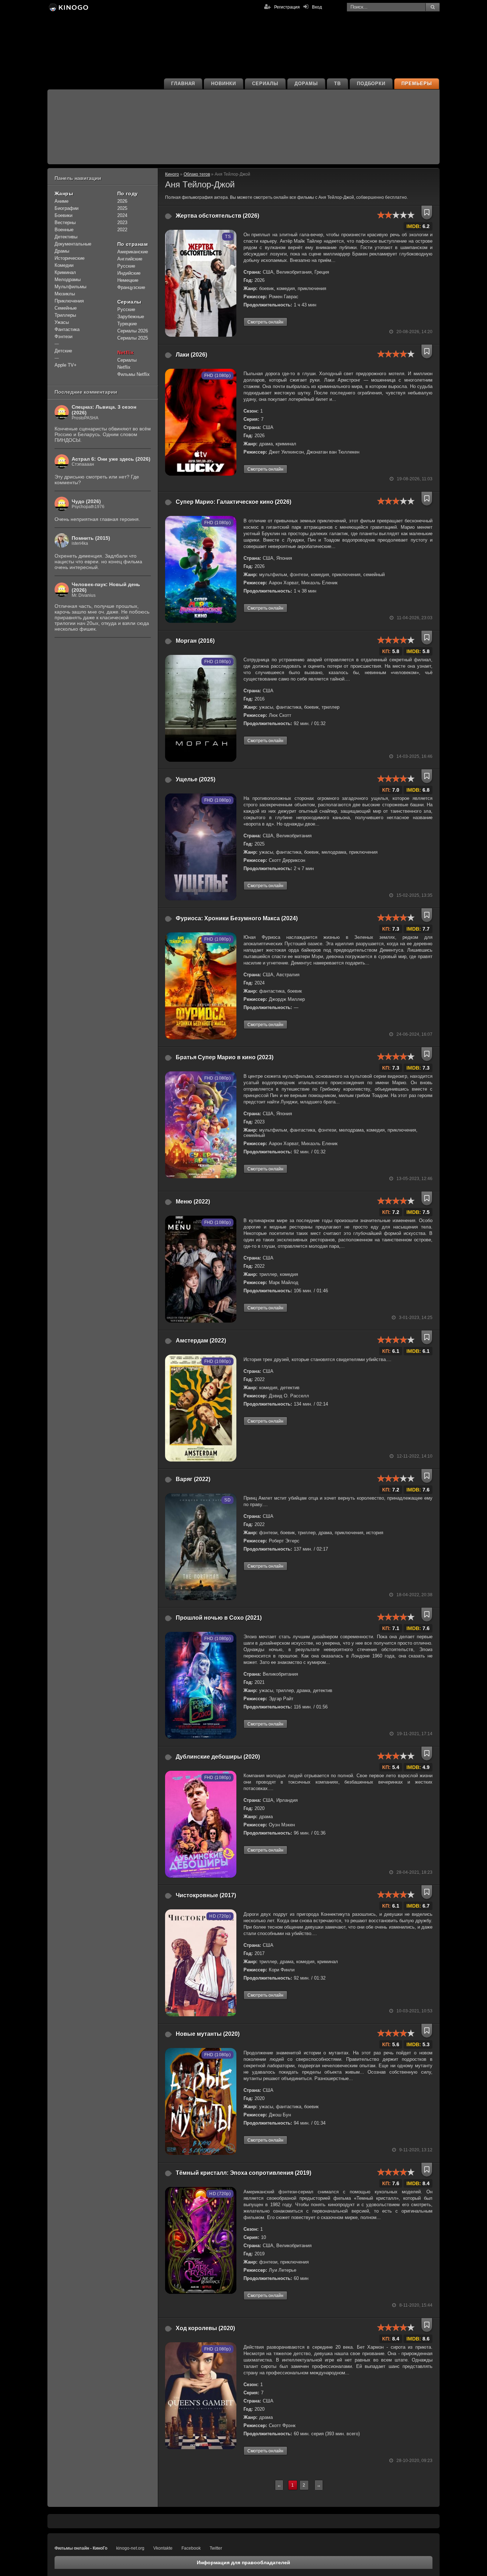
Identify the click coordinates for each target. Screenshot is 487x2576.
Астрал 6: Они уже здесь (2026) (111, 459)
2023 (122, 223)
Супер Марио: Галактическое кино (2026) (234, 502)
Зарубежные (131, 317)
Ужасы (62, 322)
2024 (122, 215)
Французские (131, 287)
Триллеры (65, 315)
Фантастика (67, 329)
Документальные (73, 244)
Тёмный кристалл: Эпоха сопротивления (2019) (243, 2173)
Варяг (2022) (193, 1479)
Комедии (64, 265)
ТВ (337, 84)
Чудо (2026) (86, 501)
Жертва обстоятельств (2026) (217, 216)
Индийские (129, 273)
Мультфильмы (70, 287)
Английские (130, 259)
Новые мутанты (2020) (208, 2034)
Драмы (62, 251)
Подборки (371, 84)
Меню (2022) (193, 1202)
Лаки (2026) (191, 355)
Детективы (66, 237)
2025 (122, 208)
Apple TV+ (66, 365)
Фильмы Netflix (134, 374)
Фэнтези (63, 337)
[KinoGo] (68, 7)
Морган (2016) (195, 641)
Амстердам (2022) (201, 1341)
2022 (122, 230)
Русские (126, 266)
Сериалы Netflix (127, 364)
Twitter (216, 2548)
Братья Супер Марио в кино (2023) (225, 1057)
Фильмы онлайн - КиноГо (81, 2548)
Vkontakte (163, 2548)
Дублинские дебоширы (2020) (218, 1757)
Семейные (66, 308)
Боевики (63, 215)
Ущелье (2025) (196, 779)
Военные (64, 230)
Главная (183, 84)
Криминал (65, 272)
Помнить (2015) (91, 538)
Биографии (66, 208)
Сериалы (265, 84)
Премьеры (417, 84)
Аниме (61, 201)
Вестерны (65, 223)
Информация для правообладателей (243, 2562)
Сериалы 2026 (133, 331)
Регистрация (287, 7)
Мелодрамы (68, 280)
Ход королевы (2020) (205, 2328)
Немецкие (128, 280)
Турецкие (127, 324)
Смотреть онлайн (265, 322)
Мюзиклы (65, 294)
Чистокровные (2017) (206, 1895)
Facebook (191, 2548)
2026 (122, 201)
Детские (63, 351)
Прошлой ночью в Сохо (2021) (219, 1618)
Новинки (224, 84)
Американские (133, 252)
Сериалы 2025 (133, 338)
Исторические (70, 258)
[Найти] (432, 7)
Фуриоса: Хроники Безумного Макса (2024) (237, 918)
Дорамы (306, 84)
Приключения (69, 301)
